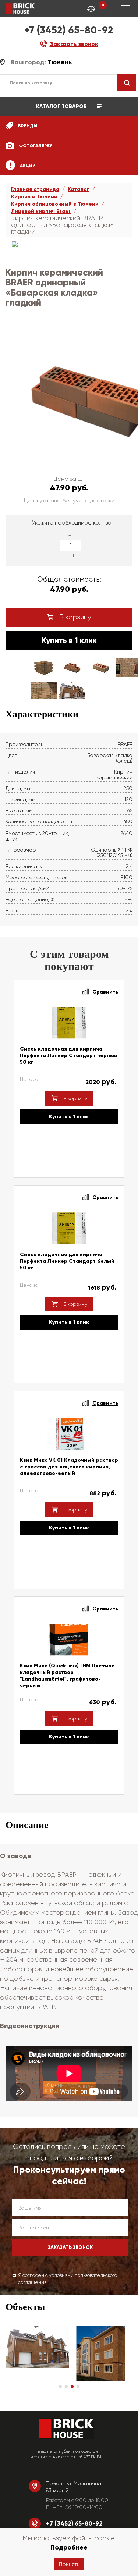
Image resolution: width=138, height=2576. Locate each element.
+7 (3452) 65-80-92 (69, 30)
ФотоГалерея (35, 146)
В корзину (74, 617)
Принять (69, 2564)
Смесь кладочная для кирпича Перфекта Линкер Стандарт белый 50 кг (67, 1261)
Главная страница (35, 189)
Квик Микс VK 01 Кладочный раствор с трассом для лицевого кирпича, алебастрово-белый (69, 1467)
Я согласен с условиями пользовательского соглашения (68, 2279)
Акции (27, 166)
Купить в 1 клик (69, 640)
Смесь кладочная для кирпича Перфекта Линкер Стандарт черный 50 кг (69, 1056)
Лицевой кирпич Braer (41, 211)
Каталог (79, 189)
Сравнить (105, 992)
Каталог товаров (62, 106)
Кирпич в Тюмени (34, 197)
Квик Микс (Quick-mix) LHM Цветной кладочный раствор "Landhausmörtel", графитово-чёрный (67, 1676)
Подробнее (69, 2547)
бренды (27, 126)
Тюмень (60, 62)
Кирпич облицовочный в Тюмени (55, 204)
